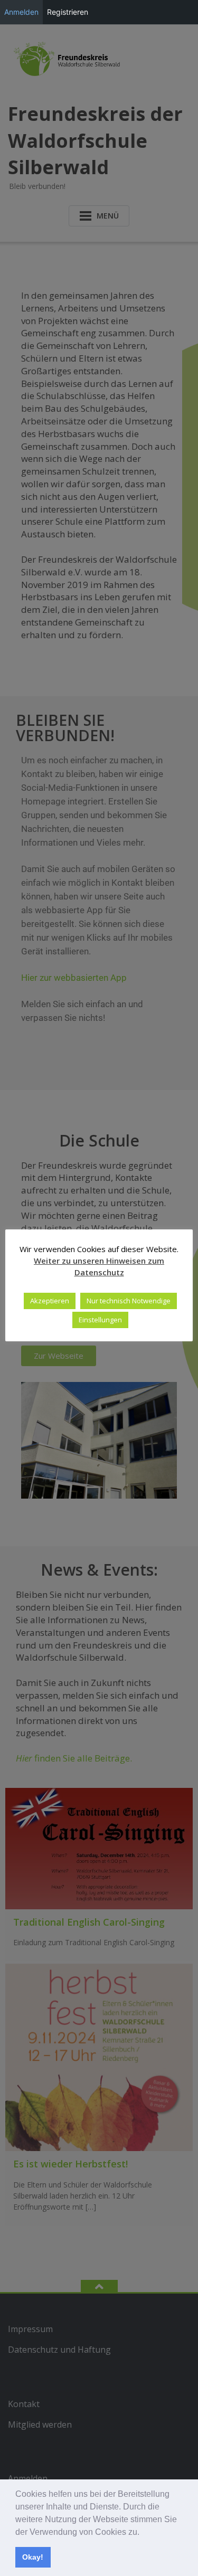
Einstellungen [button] (100, 1320)
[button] (143, 2533)
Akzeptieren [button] (50, 1301)
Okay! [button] (33, 2557)
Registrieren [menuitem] (68, 12)
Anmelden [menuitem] (21, 12)
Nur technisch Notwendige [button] (129, 1301)
